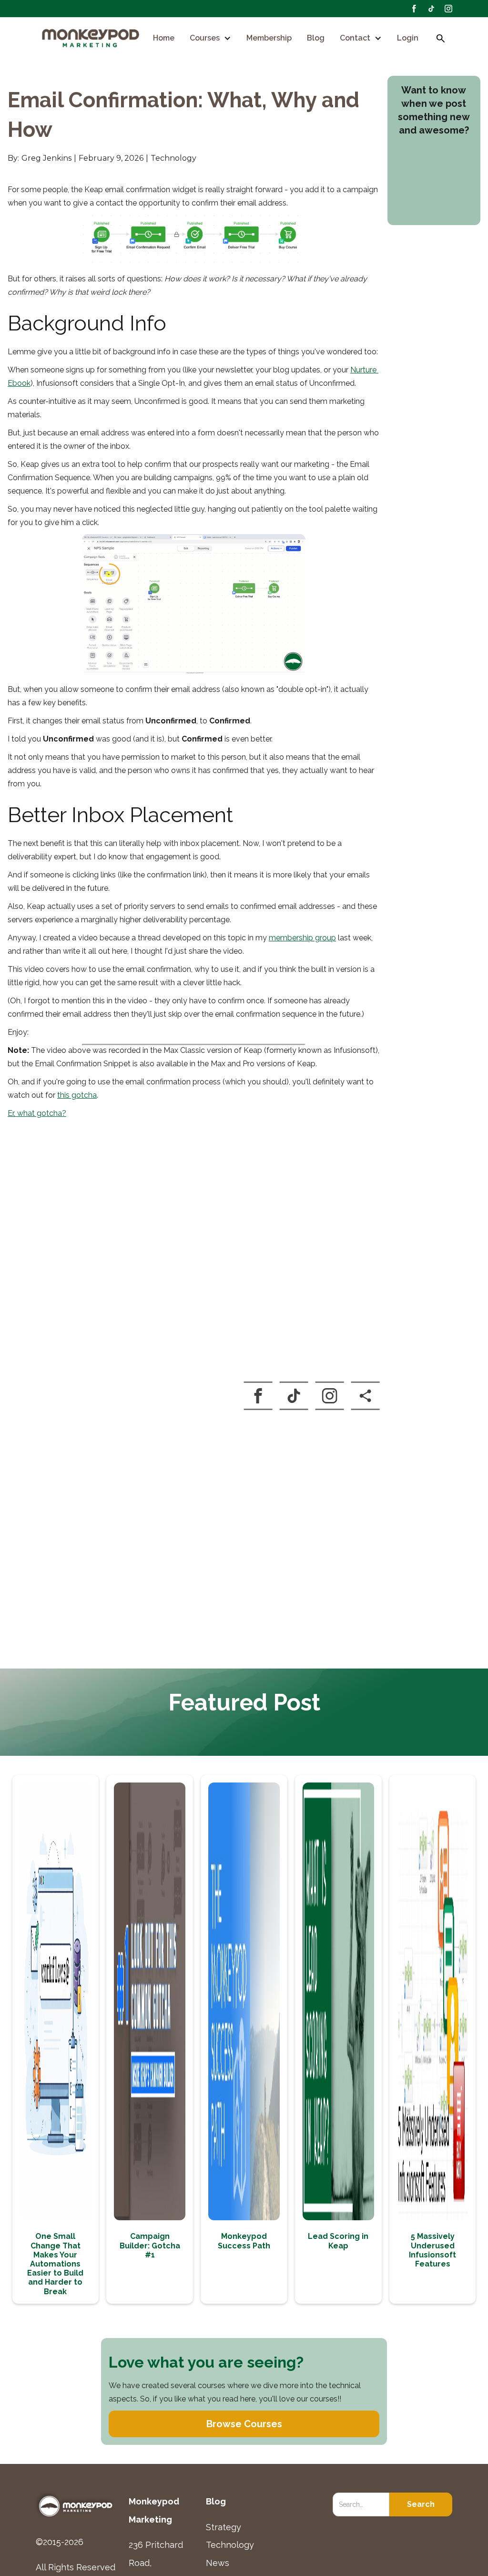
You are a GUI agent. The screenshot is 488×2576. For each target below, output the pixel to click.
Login (408, 38)
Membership (269, 38)
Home (164, 38)
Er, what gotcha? (37, 1113)
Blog (316, 38)
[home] (91, 39)
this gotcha (77, 1095)
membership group (302, 938)
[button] (210, 38)
